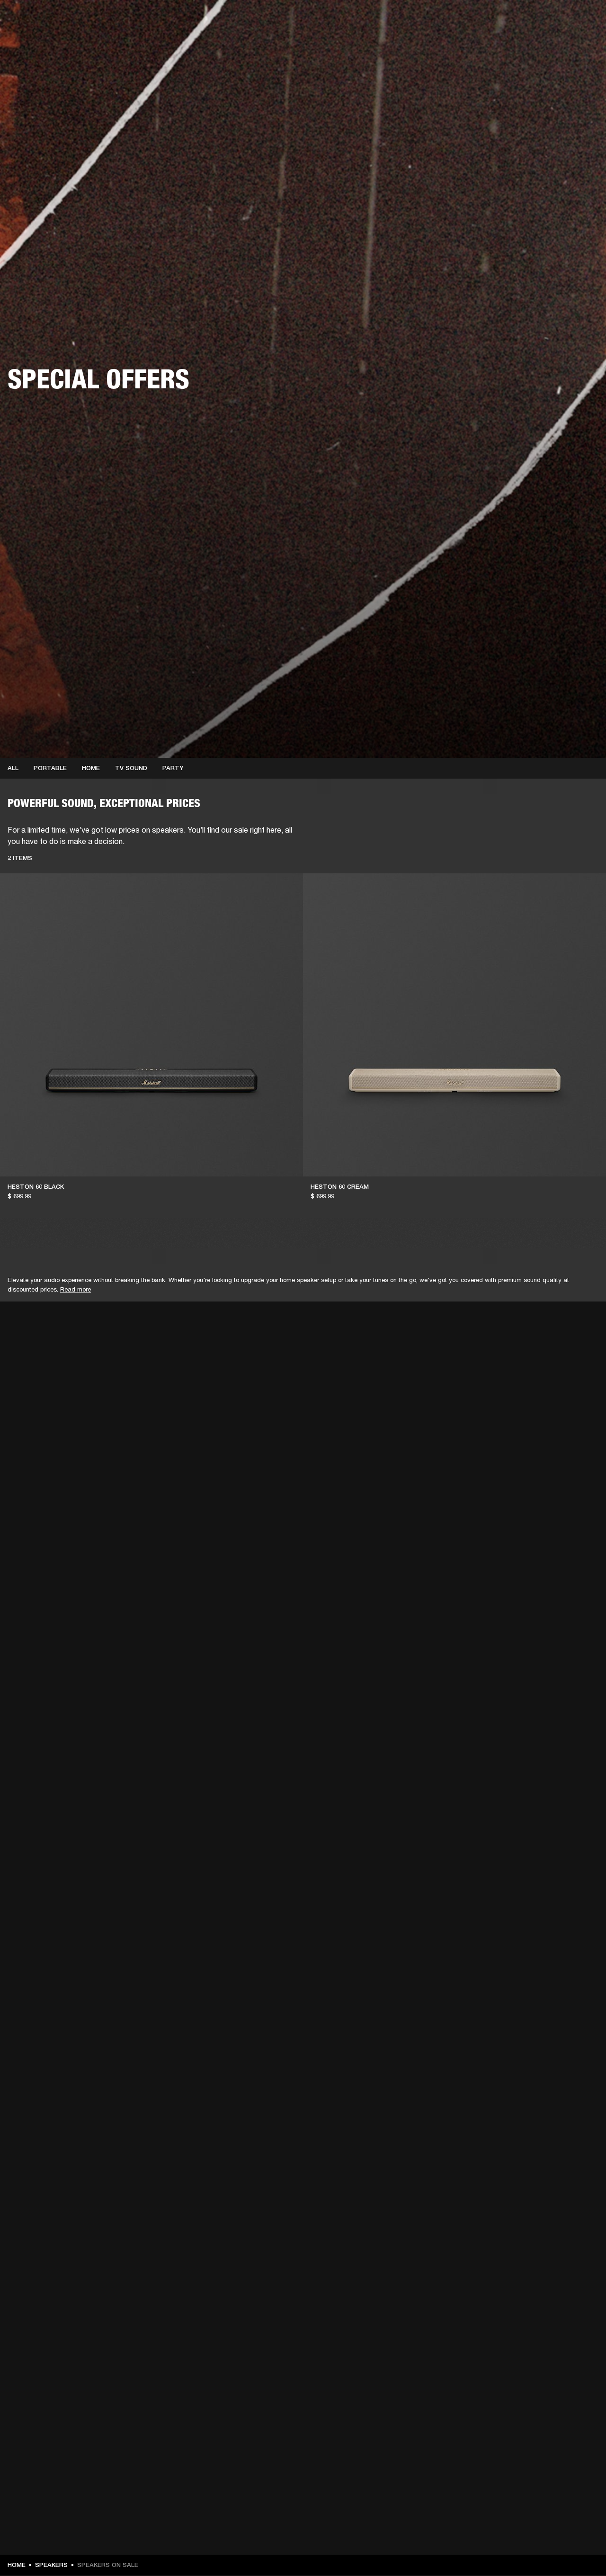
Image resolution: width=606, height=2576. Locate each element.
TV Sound (131, 768)
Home (91, 768)
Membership (473, 20)
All (13, 768)
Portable (50, 768)
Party (173, 768)
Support (510, 43)
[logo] (38, 38)
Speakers (51, 2565)
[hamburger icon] (582, 43)
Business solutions (419, 20)
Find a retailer (519, 20)
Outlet (559, 20)
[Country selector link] (582, 20)
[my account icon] (552, 43)
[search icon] (536, 43)
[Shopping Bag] (567, 43)
